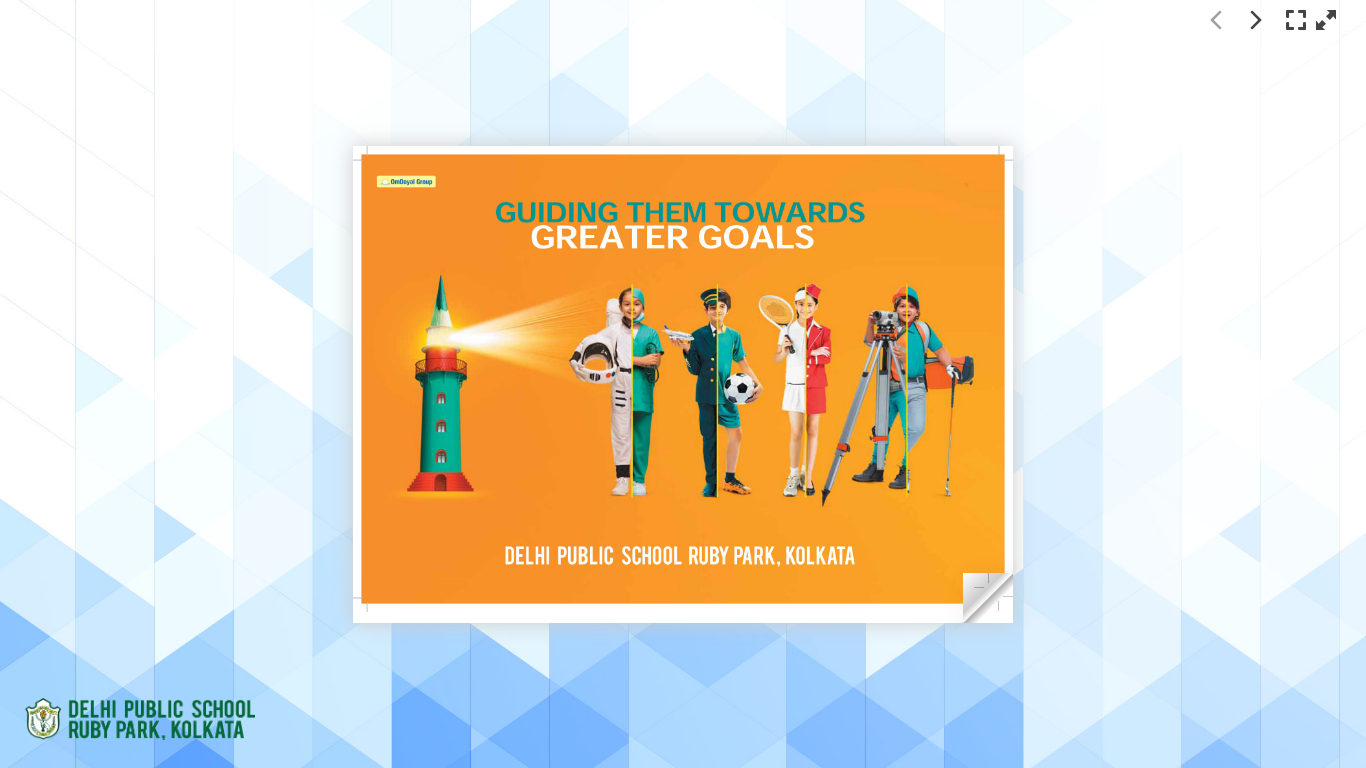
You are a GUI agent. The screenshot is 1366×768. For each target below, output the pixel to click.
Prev (1216, 20)
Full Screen (1296, 20)
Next (1256, 20)
